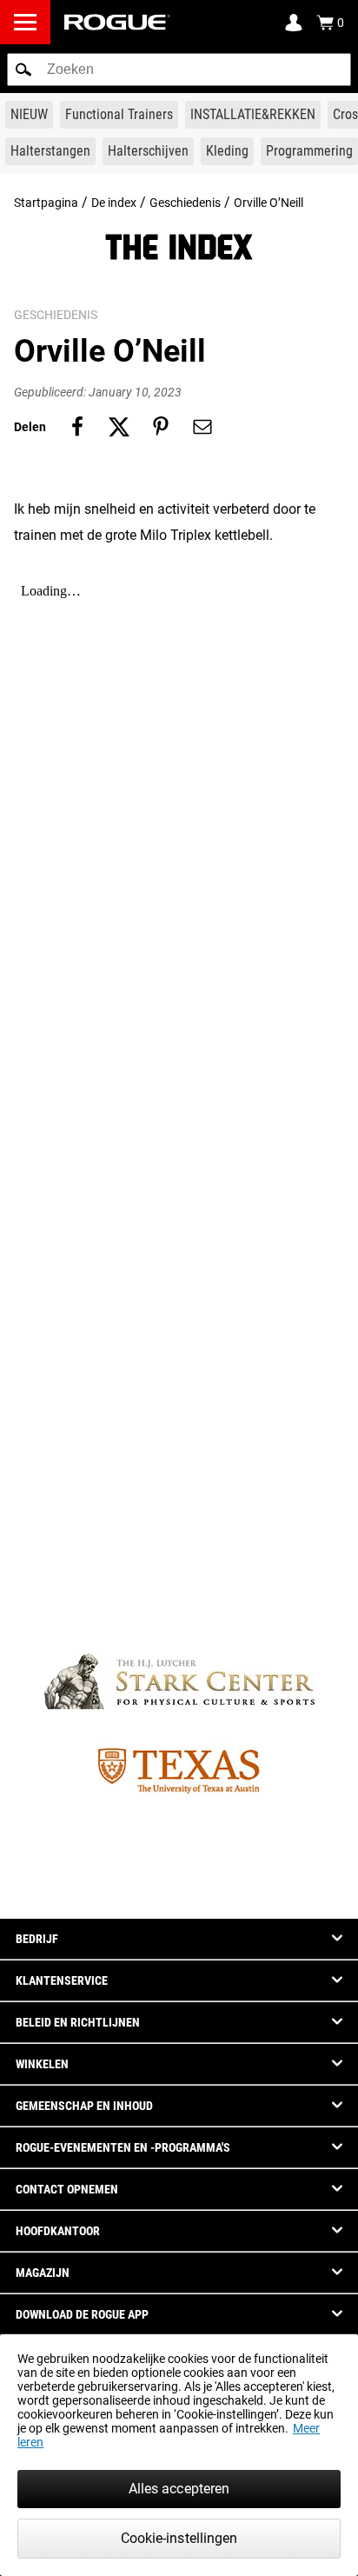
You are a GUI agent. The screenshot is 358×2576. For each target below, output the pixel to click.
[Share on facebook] (77, 427)
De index (114, 203)
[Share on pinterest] (161, 427)
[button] (23, 70)
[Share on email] (202, 427)
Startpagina (46, 203)
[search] (179, 70)
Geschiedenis (185, 203)
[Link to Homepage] (117, 22)
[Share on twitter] (119, 427)
